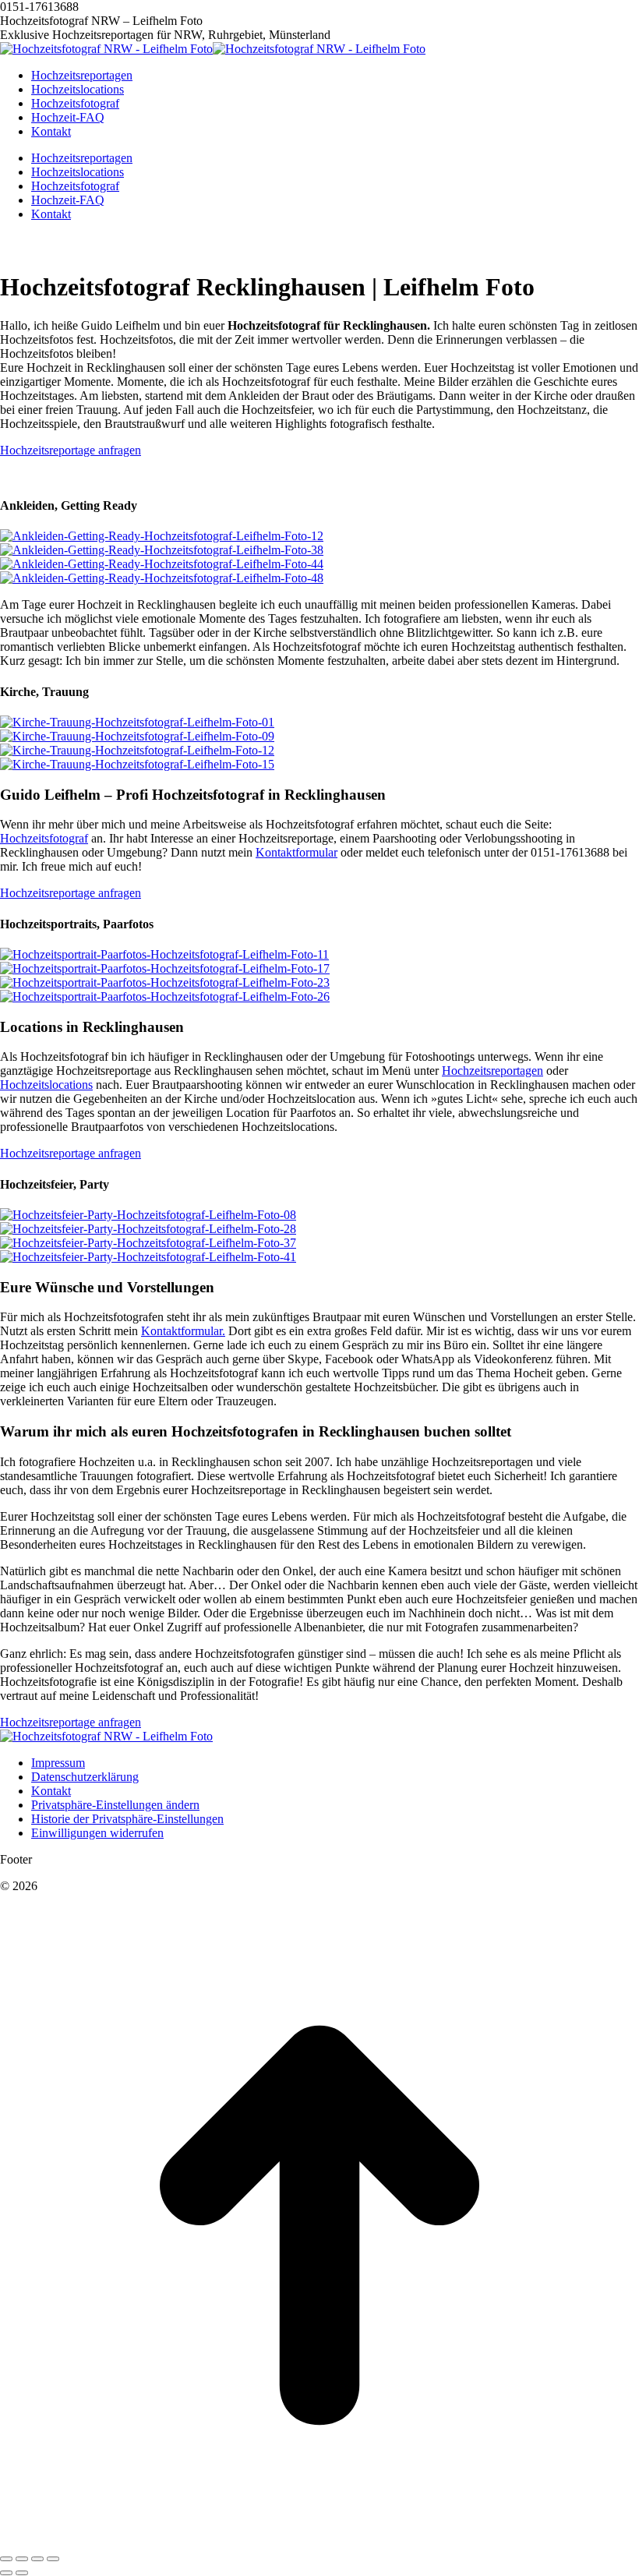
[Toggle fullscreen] (37, 2559)
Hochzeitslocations (46, 1085)
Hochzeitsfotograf (44, 838)
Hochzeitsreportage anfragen (71, 450)
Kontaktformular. (183, 1331)
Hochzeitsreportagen (492, 1071)
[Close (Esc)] (6, 2559)
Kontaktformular (297, 852)
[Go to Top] (319, 2541)
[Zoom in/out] (53, 2559)
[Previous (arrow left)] (6, 2573)
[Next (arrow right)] (22, 2573)
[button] (115, 1805)
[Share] (22, 2559)
